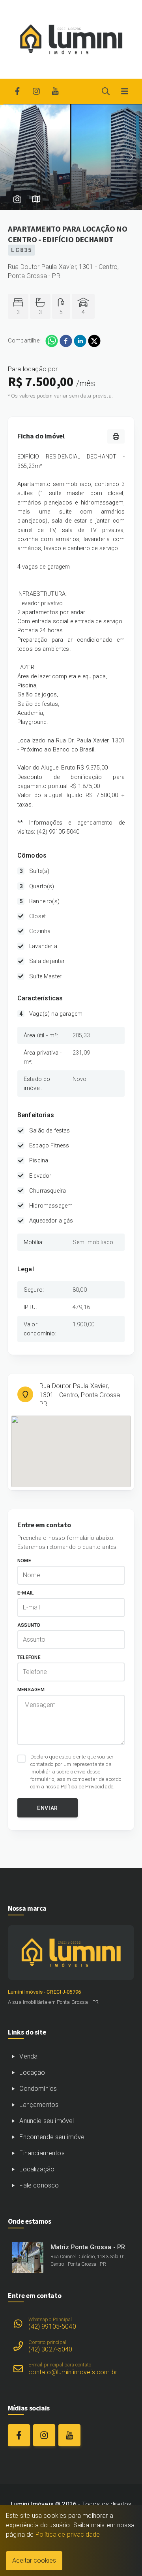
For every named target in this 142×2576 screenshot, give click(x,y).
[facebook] (66, 341)
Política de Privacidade (87, 1787)
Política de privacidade (68, 2535)
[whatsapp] (52, 341)
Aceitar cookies (34, 2560)
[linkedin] (80, 341)
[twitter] (94, 341)
